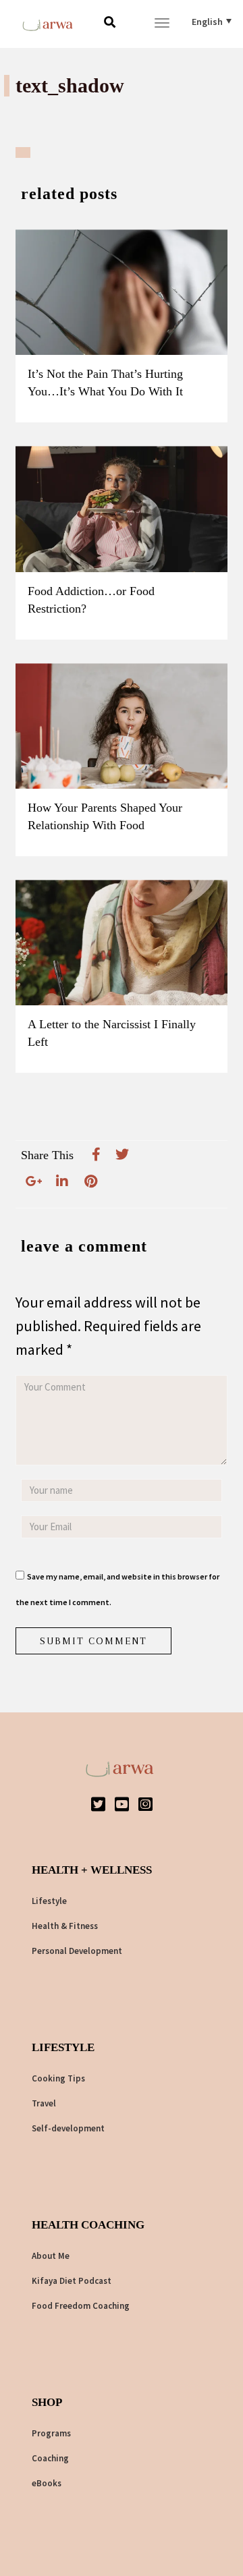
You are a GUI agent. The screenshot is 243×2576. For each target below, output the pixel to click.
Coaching (50, 2458)
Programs (51, 2433)
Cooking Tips (58, 2078)
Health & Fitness (65, 1926)
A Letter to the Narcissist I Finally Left (112, 1033)
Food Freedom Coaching (81, 2306)
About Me (51, 2256)
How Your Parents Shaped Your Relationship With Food (105, 816)
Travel (44, 2103)
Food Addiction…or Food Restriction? (91, 600)
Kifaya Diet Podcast (72, 2281)
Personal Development (77, 1951)
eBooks (47, 2483)
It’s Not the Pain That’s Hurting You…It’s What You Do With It (105, 383)
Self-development (68, 2128)
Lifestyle (49, 1901)
